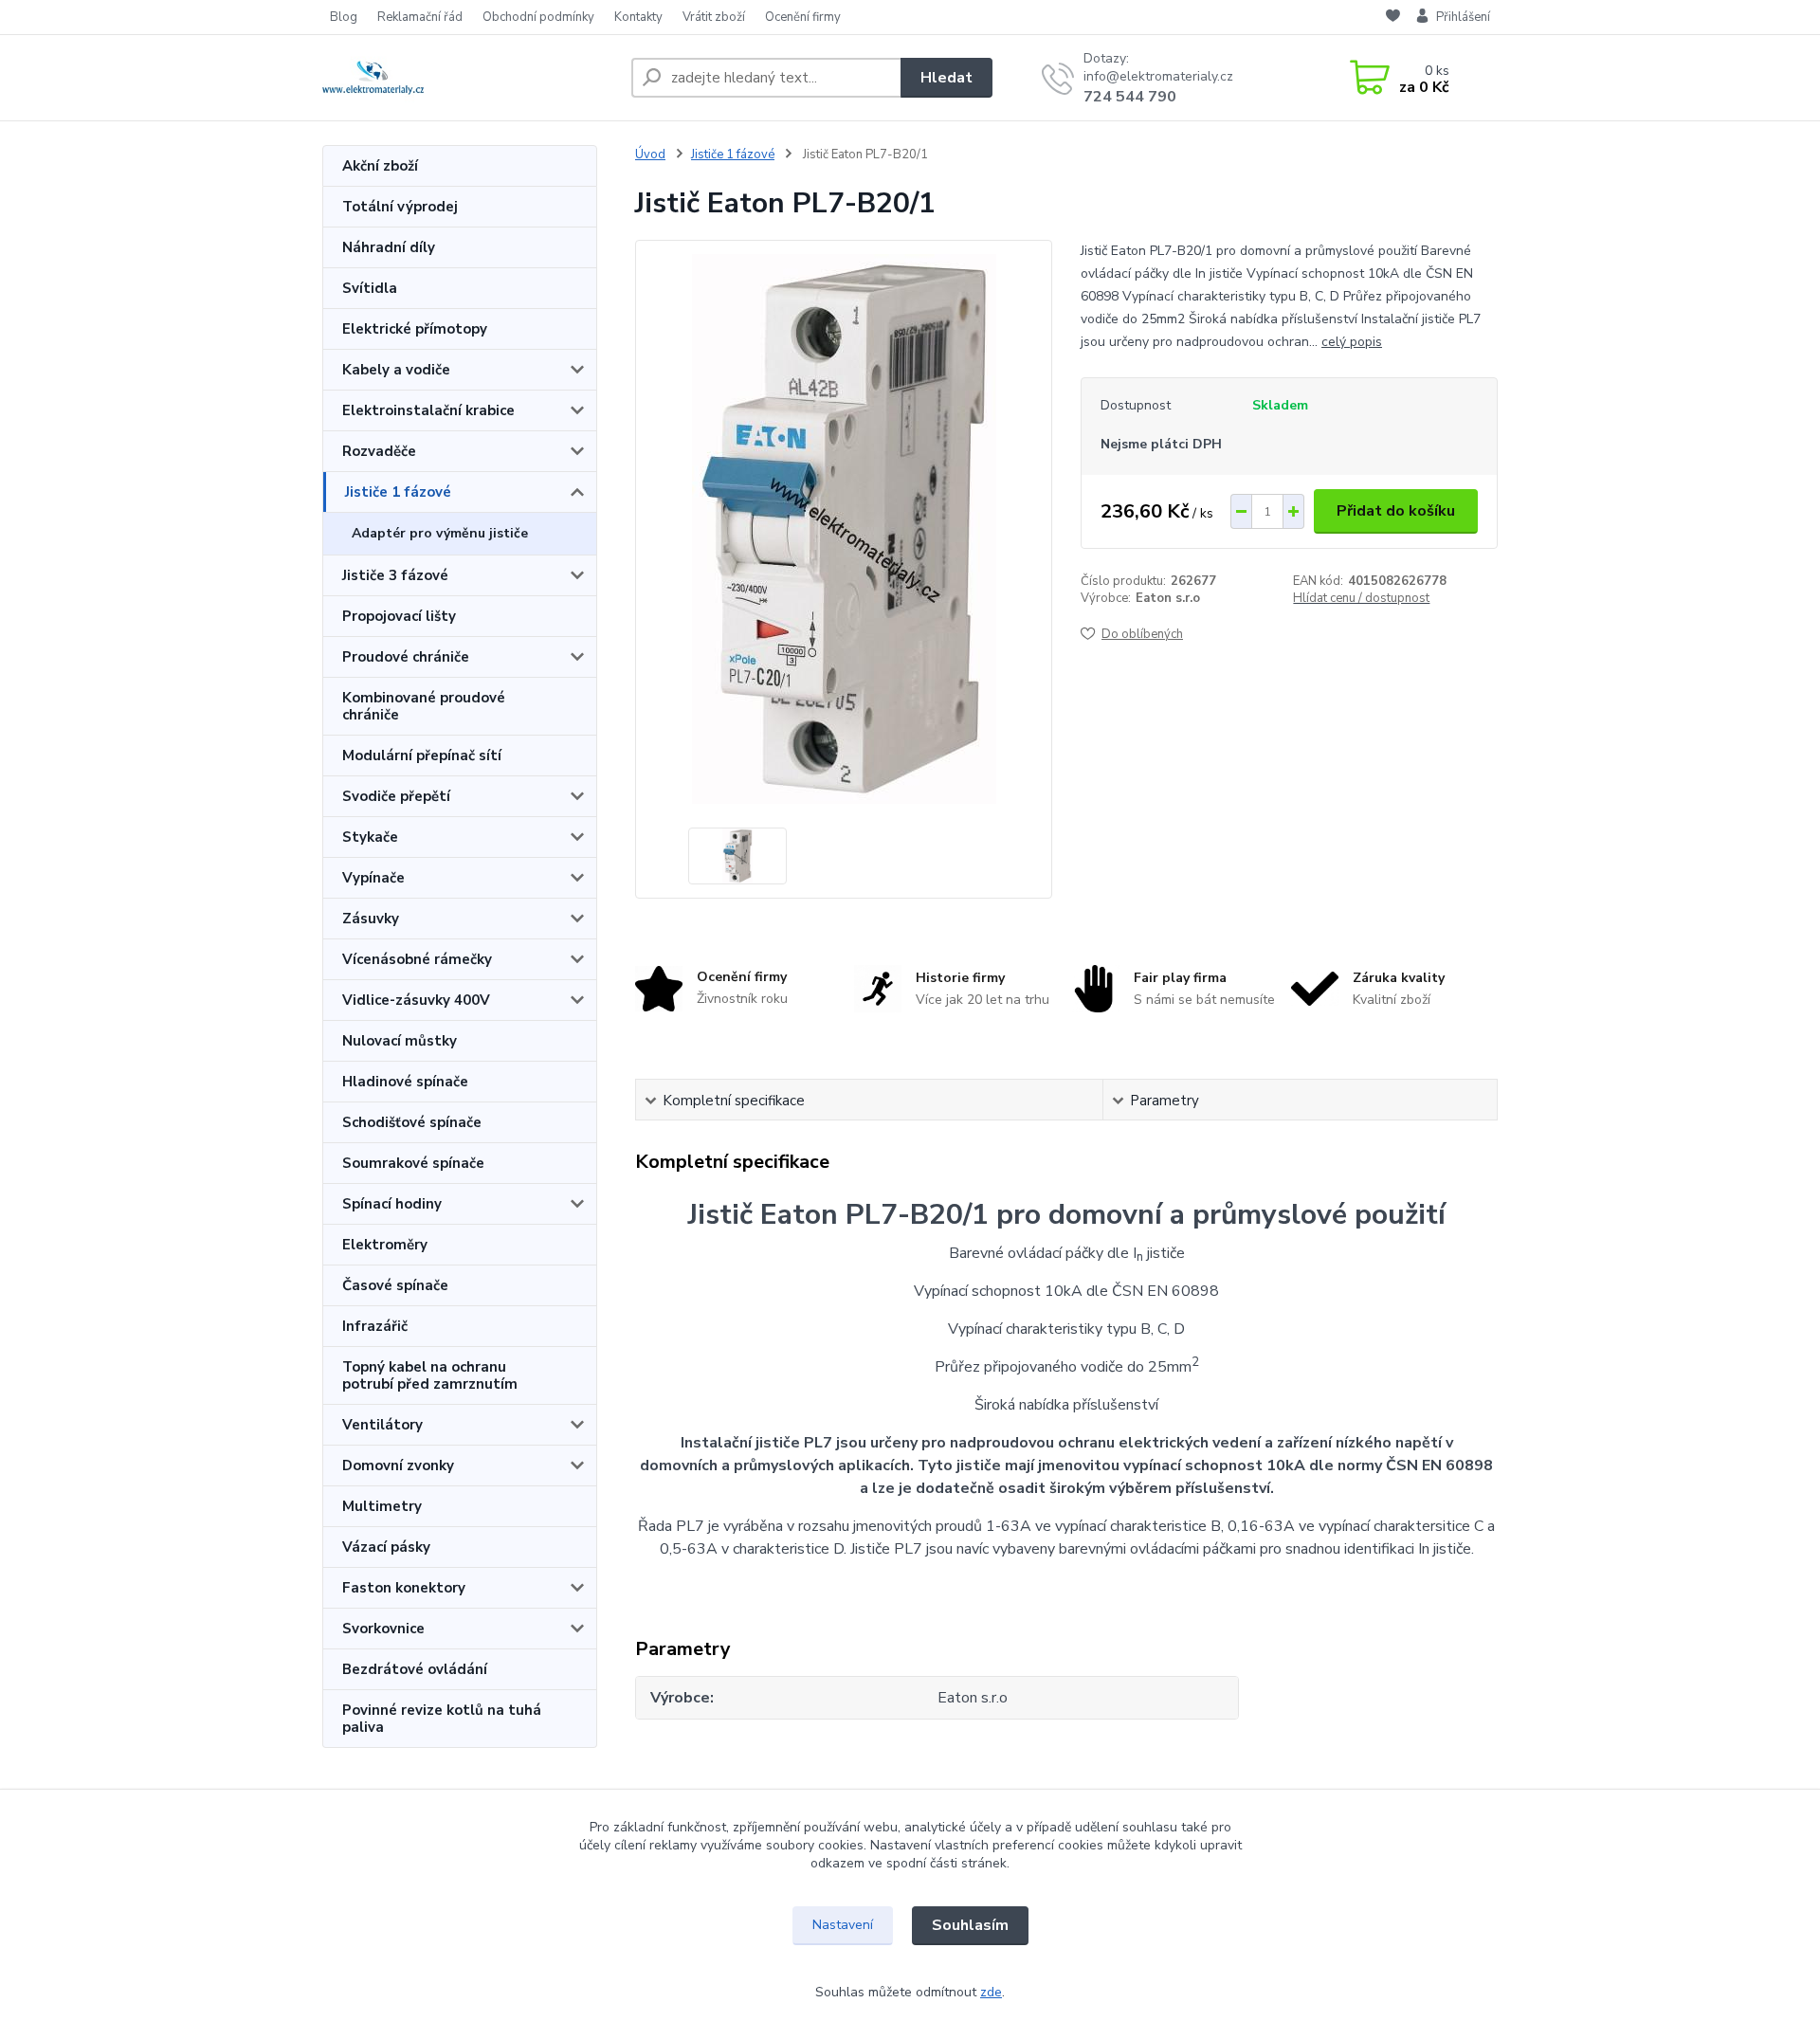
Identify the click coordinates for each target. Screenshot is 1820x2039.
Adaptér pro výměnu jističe (440, 533)
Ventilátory (382, 1425)
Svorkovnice (383, 1629)
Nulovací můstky (400, 1041)
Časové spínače (395, 1285)
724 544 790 (1130, 97)
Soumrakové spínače (413, 1163)
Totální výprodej (400, 207)
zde (991, 1992)
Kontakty (638, 17)
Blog (344, 17)
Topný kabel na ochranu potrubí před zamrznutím (430, 1375)
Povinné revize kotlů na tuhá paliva (442, 1719)
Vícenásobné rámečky (417, 959)
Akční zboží (380, 166)
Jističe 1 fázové (398, 492)
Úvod (650, 155)
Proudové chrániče (406, 657)
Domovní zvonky (398, 1466)
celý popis (1352, 342)
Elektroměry (385, 1245)
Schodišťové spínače (412, 1122)
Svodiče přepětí (396, 796)
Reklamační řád (420, 17)
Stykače (370, 837)
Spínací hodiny (392, 1204)
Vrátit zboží (714, 17)
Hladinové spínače (405, 1082)
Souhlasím (970, 1925)
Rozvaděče (379, 451)
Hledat (946, 78)
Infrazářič (375, 1326)
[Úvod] (469, 78)
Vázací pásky (386, 1547)
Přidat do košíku (1396, 511)
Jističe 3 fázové (395, 575)
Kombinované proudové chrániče (424, 706)
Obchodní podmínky (538, 17)
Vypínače (373, 878)
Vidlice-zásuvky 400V (416, 1000)
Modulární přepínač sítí (422, 756)
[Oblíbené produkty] (1393, 18)
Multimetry (382, 1506)
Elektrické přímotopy (415, 329)
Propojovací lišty (399, 616)
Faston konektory (404, 1588)
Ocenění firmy (803, 17)
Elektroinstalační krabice (428, 410)
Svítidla (370, 288)
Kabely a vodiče (396, 370)
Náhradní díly (389, 247)
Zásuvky (371, 919)
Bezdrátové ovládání (415, 1669)
